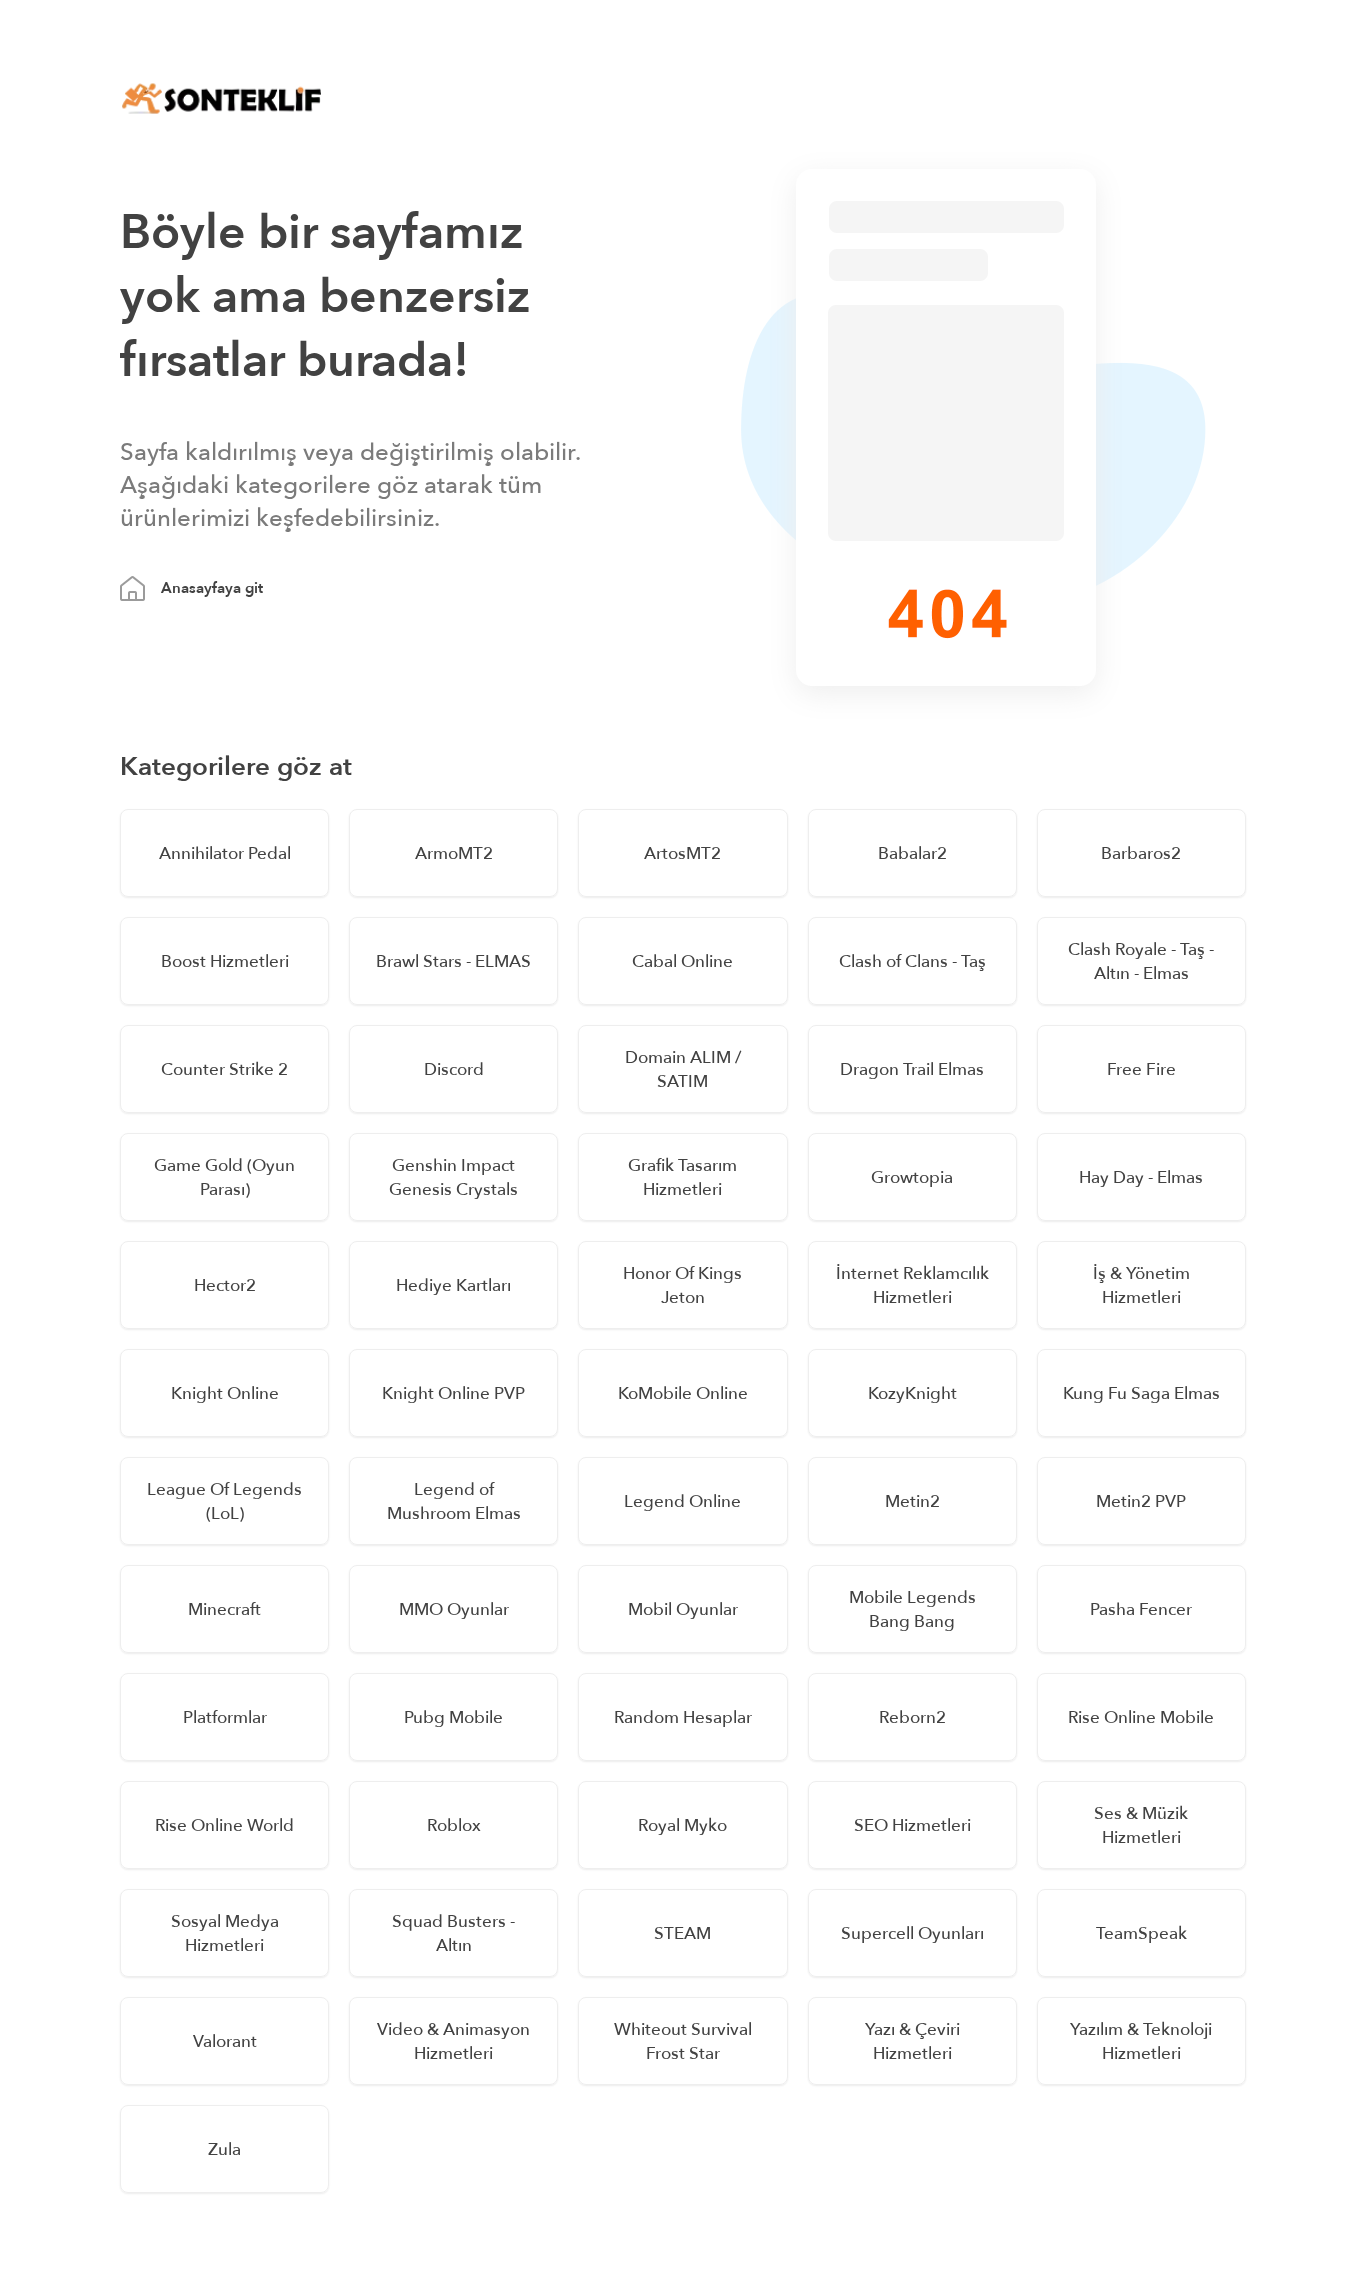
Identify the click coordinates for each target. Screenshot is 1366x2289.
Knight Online (225, 1393)
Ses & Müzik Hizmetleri (1141, 1825)
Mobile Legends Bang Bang (912, 1609)
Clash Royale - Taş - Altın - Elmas (1141, 961)
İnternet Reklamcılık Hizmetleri (912, 1285)
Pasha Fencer (1141, 1609)
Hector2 (225, 1285)
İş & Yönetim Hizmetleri (1141, 1285)
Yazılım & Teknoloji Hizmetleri (1141, 2041)
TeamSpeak (1141, 1933)
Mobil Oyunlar (683, 1609)
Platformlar (225, 1717)
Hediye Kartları (453, 1285)
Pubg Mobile (453, 1717)
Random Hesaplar (683, 1717)
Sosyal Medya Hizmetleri (225, 1933)
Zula (224, 2149)
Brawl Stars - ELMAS (453, 961)
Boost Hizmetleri (225, 961)
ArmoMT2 (454, 853)
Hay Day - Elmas (1141, 1177)
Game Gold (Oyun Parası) (224, 1177)
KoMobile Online (683, 1393)
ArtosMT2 (682, 853)
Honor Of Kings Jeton (682, 1285)
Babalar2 (912, 853)
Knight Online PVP (453, 1393)
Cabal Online (682, 961)
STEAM (682, 1933)
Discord (454, 1069)
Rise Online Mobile (1141, 1717)
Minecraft (224, 1609)
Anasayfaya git (212, 588)
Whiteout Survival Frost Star (683, 2041)
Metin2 (912, 1501)
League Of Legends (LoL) (224, 1501)
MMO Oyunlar (454, 1609)
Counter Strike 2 (224, 1069)
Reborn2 (912, 1717)
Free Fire (1141, 1069)
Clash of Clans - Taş (912, 961)
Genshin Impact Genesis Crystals (453, 1177)
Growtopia (912, 1177)
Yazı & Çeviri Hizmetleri (912, 2041)
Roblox (454, 1825)
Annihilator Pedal (225, 853)
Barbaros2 (1141, 853)
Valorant (225, 2041)
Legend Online (682, 1501)
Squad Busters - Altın (453, 1933)
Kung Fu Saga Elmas (1141, 1393)
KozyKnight (912, 1393)
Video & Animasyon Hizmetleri (453, 2041)
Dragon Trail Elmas (912, 1069)
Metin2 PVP (1141, 1501)
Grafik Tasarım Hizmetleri (682, 1177)
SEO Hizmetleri (912, 1825)
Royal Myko (682, 1825)
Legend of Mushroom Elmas (454, 1501)
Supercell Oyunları (912, 1933)
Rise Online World (224, 1825)
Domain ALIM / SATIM (683, 1069)
